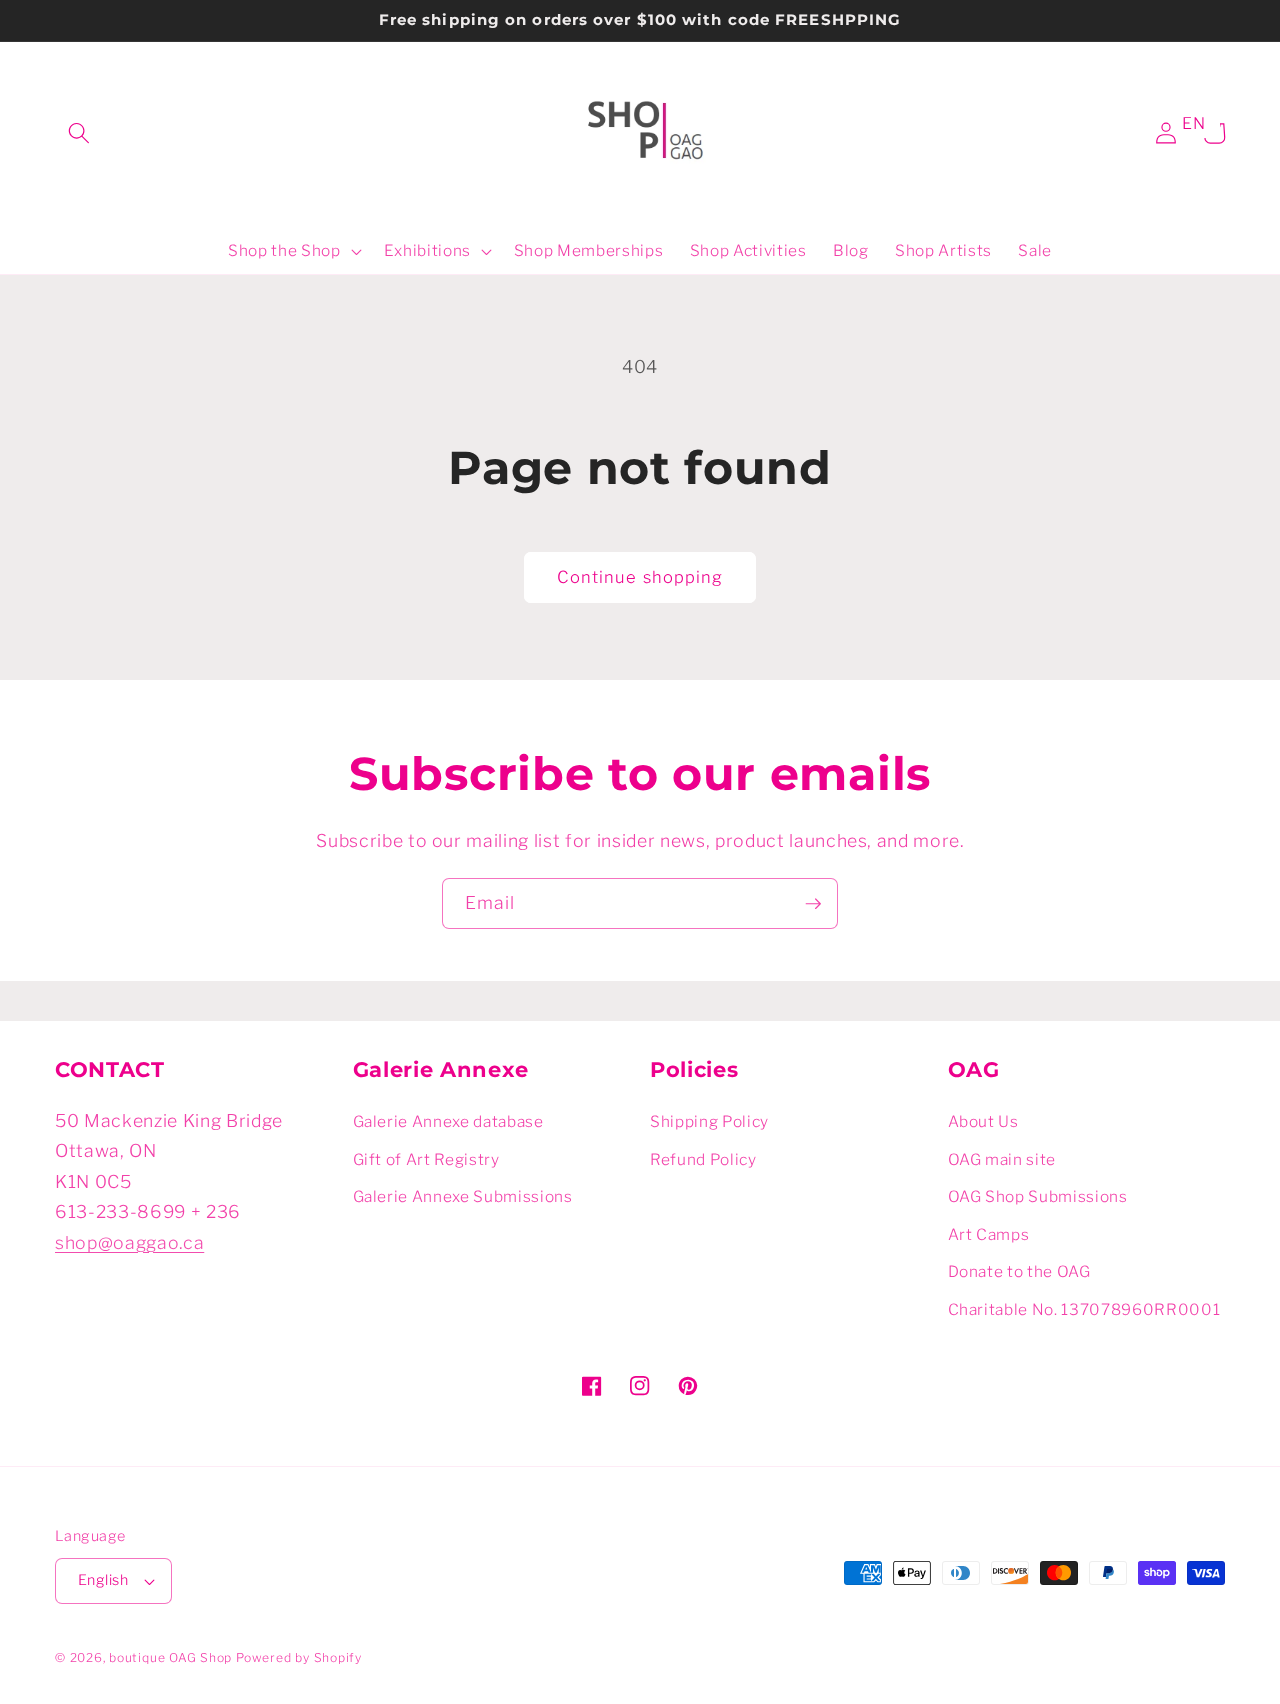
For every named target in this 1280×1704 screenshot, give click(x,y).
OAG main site (1002, 1159)
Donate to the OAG (1019, 1271)
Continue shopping (640, 577)
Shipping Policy (709, 1121)
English (103, 1580)
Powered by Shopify (299, 1657)
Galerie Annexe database (448, 1121)
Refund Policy (703, 1159)
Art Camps (989, 1234)
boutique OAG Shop (170, 1657)
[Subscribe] (813, 904)
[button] (79, 133)
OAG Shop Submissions (1038, 1196)
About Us (983, 1121)
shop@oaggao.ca (129, 1242)
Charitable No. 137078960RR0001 (1084, 1309)
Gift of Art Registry (426, 1159)
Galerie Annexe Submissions (463, 1196)
